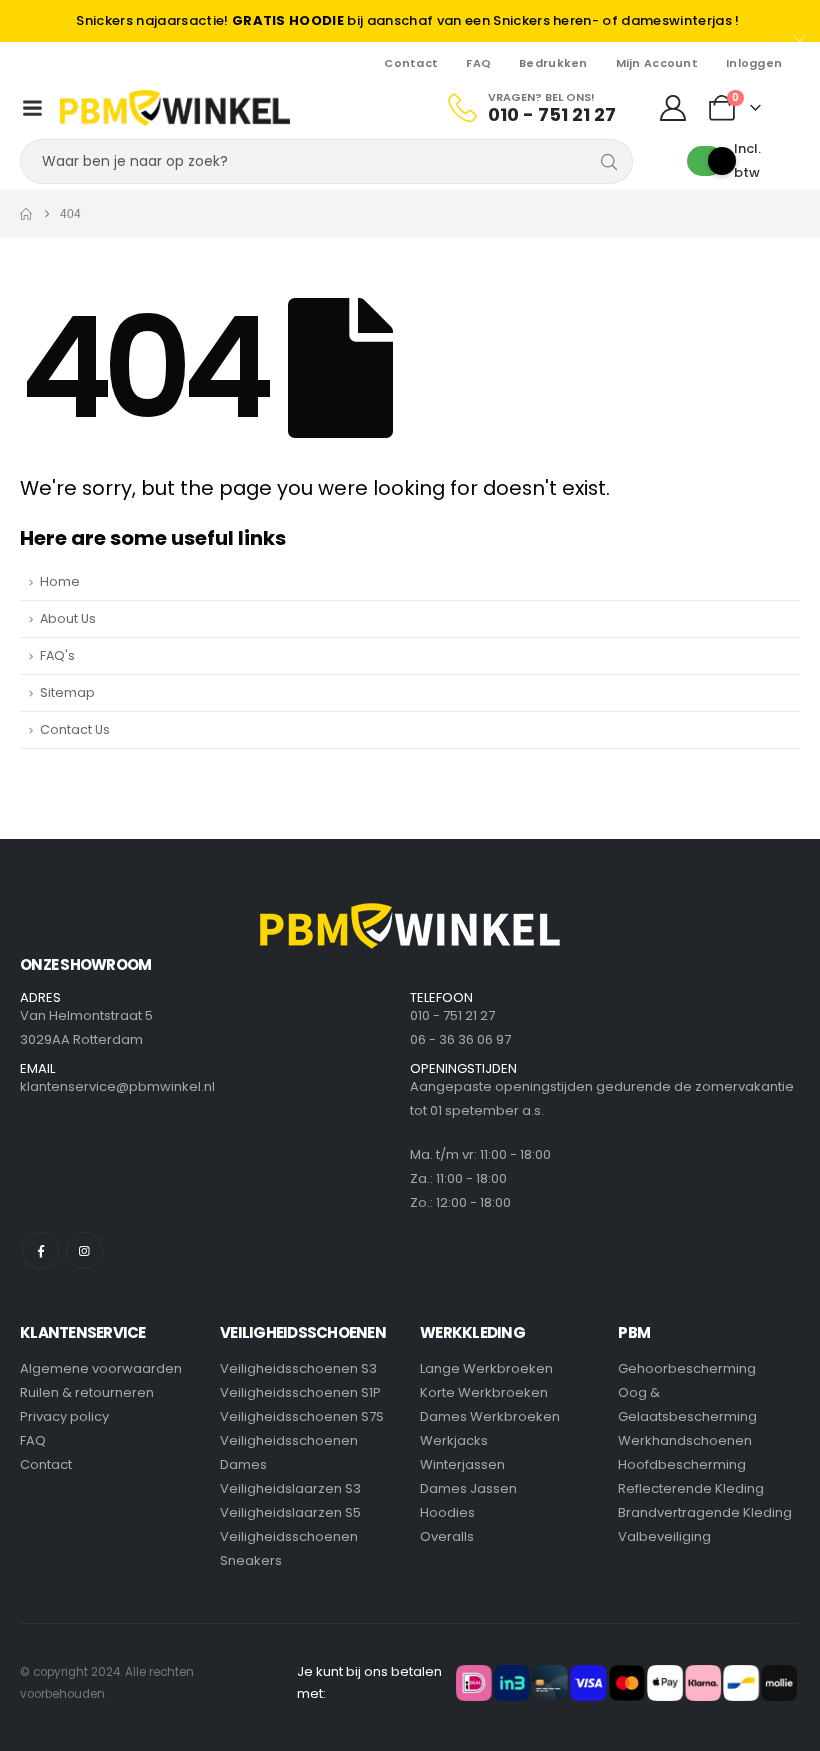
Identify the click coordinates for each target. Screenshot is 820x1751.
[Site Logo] (175, 107)
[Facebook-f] (40, 1250)
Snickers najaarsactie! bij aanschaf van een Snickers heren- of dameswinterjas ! (407, 20)
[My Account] (672, 108)
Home (60, 581)
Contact (411, 63)
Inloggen (754, 63)
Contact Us (75, 729)
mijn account (657, 63)
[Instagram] (84, 1250)
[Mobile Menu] (33, 108)
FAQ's (57, 655)
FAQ (478, 63)
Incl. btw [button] (747, 160)
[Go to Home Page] (26, 214)
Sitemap (67, 692)
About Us (68, 618)
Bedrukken (553, 63)
